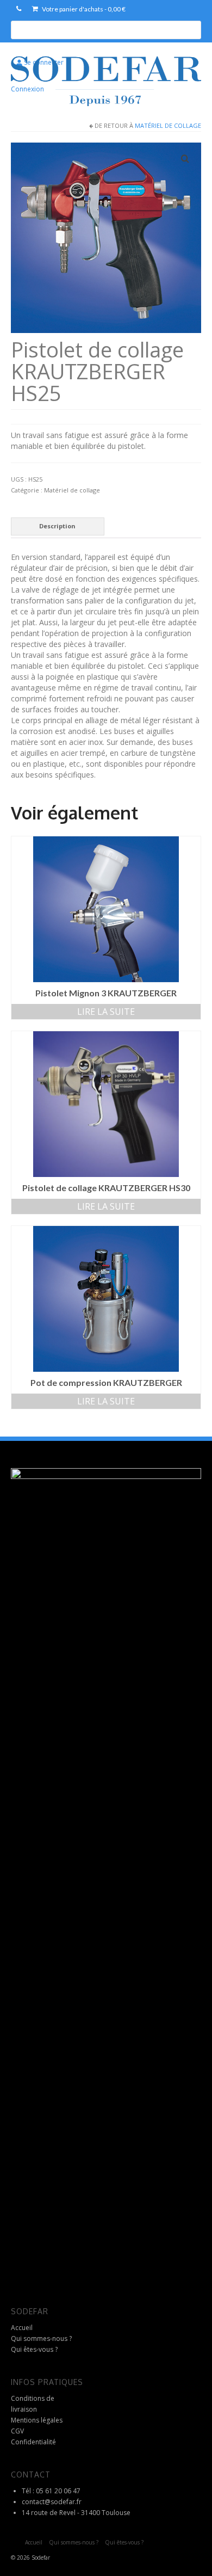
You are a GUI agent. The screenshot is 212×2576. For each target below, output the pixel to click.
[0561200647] (19, 9)
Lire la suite (106, 1012)
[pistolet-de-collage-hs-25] (106, 236)
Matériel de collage (168, 125)
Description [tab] (57, 526)
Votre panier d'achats (83, 9)
